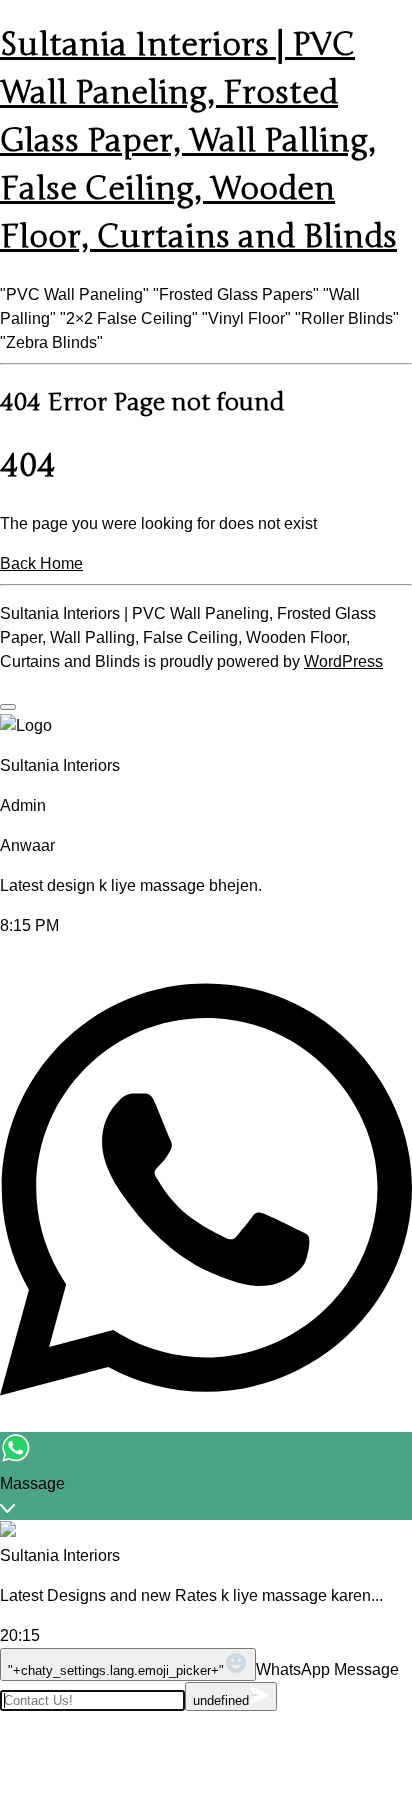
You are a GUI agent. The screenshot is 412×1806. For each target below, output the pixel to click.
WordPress (343, 661)
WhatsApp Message (327, 1669)
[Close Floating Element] (8, 707)
